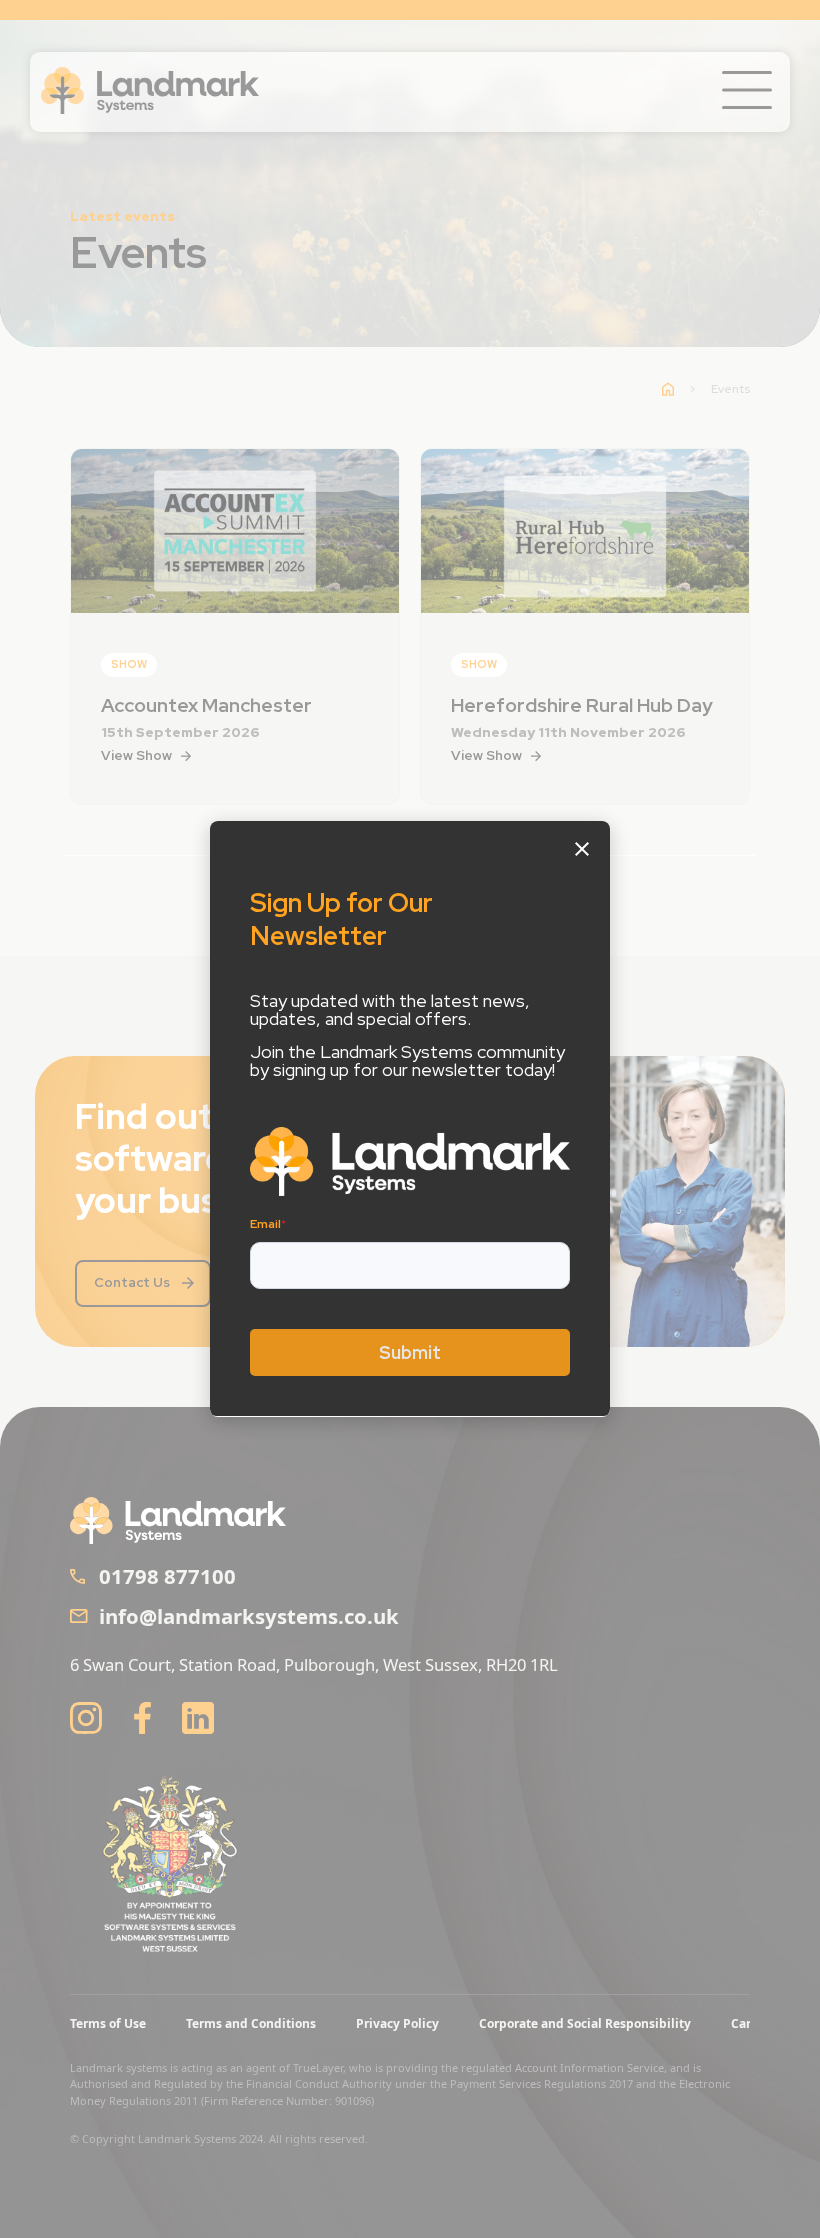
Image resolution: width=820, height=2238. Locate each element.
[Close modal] (582, 849)
